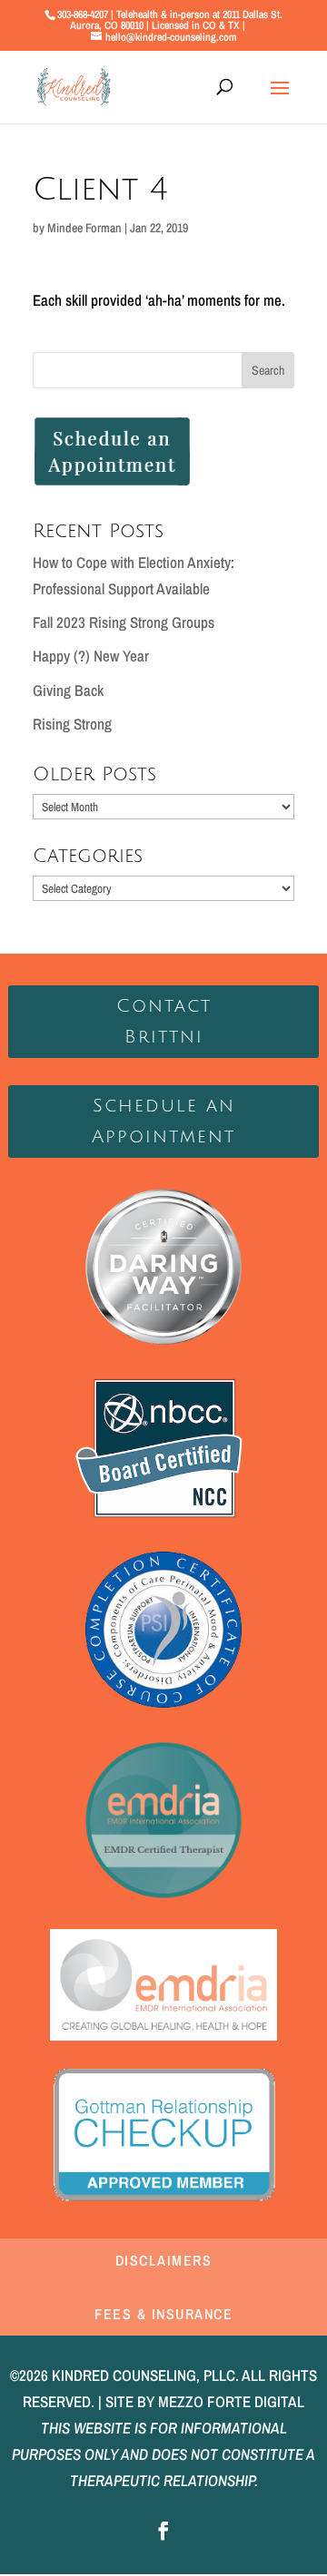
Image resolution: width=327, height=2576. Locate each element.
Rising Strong (72, 724)
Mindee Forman (84, 228)
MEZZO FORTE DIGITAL (231, 2401)
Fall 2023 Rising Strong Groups (124, 622)
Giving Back (68, 690)
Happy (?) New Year (91, 656)
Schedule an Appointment (163, 1121)
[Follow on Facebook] (163, 2531)
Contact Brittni (164, 1022)
